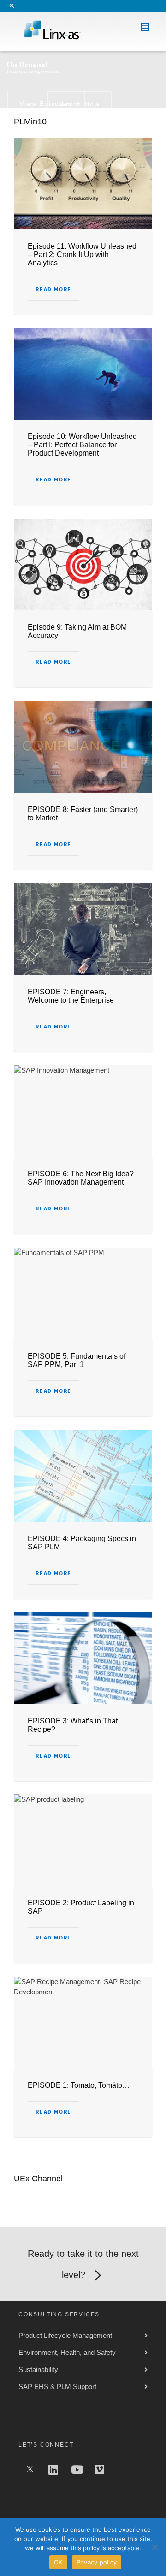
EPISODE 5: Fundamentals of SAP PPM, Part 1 (77, 1360)
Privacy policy (97, 2562)
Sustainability (38, 2369)
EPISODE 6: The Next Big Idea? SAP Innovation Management (81, 1178)
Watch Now (80, 104)
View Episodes (46, 104)
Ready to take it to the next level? (83, 2264)
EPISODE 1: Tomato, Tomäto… (79, 2085)
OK (58, 2562)
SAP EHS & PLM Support (57, 2386)
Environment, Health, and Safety (67, 2352)
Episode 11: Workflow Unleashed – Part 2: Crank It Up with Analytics (82, 254)
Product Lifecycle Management (65, 2335)
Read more (53, 289)
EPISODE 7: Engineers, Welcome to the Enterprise (71, 996)
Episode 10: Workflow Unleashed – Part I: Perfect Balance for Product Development (82, 445)
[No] (154, 2547)
